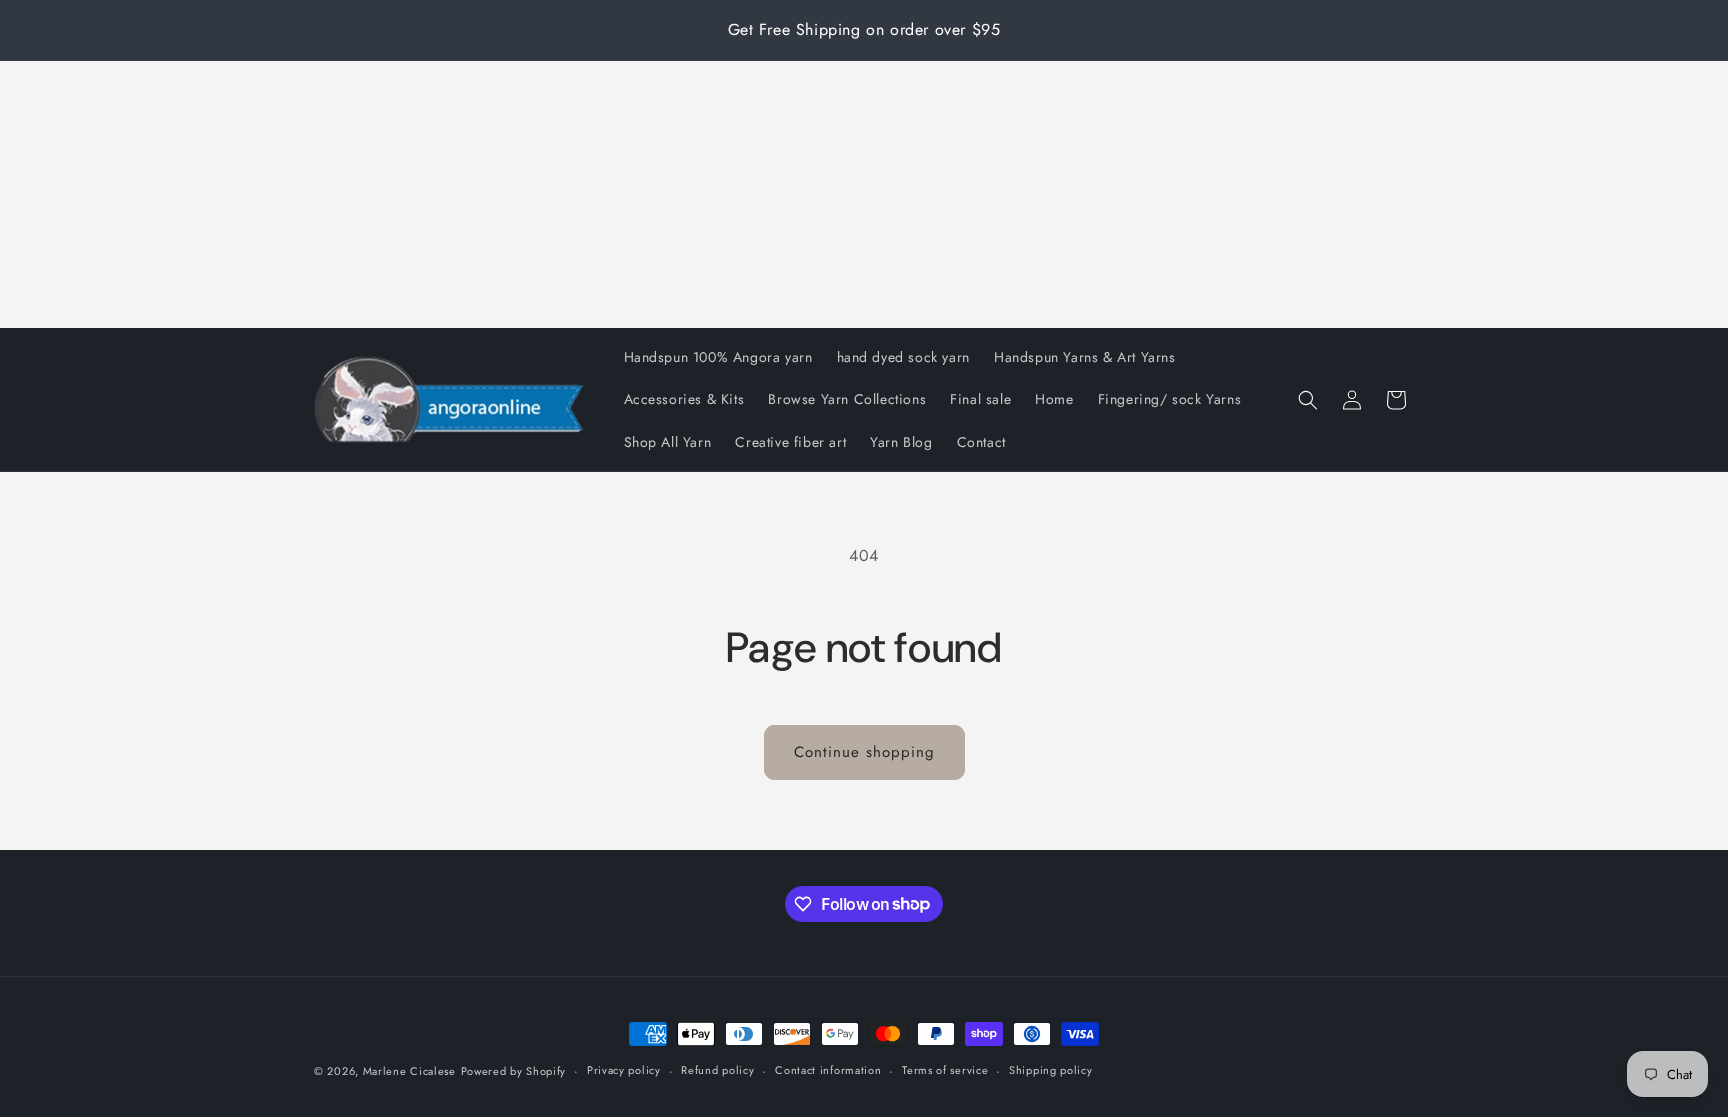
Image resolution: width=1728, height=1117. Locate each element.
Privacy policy (624, 1070)
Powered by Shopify (514, 1071)
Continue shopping (864, 752)
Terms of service (945, 1070)
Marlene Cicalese (409, 1071)
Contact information (828, 1070)
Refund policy (717, 1070)
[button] (1308, 400)
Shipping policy (1051, 1070)
